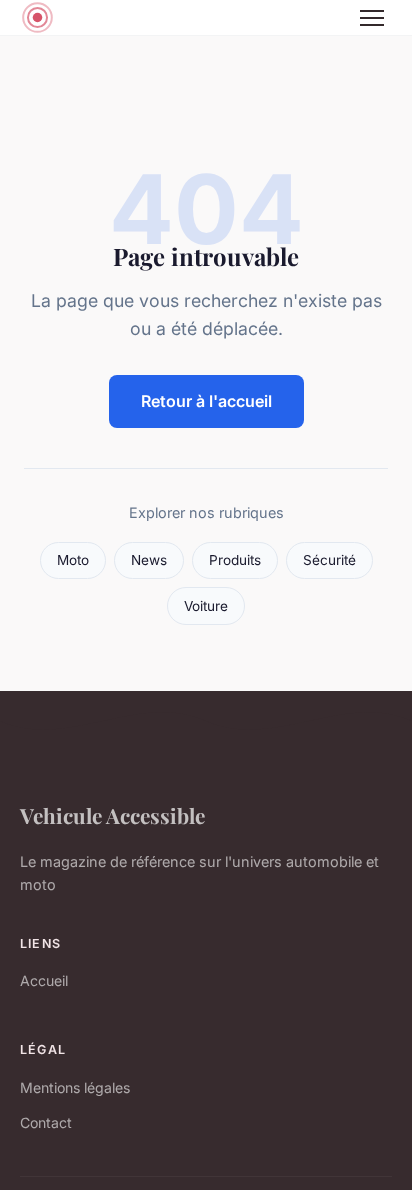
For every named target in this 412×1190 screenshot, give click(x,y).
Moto (73, 560)
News (149, 560)
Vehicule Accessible (112, 815)
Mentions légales (75, 1087)
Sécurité (329, 560)
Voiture (206, 606)
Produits (235, 560)
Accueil (44, 980)
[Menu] (372, 18)
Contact (46, 1122)
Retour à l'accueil (206, 401)
